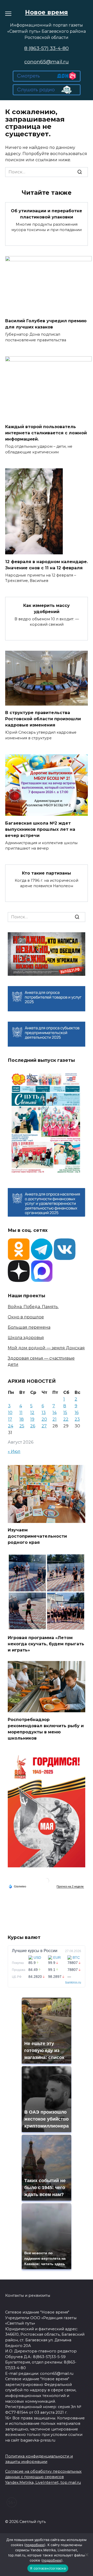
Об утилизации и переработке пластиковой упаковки (47, 214)
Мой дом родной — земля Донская (46, 1348)
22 (66, 1419)
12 (32, 1413)
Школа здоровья (26, 1338)
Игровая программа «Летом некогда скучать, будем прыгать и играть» (46, 1644)
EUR (57, 1958)
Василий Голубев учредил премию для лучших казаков (46, 324)
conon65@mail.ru (47, 62)
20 (44, 1419)
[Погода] (17, 1886)
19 (32, 1419)
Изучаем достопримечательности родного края (37, 1536)
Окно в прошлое (26, 1317)
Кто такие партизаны (47, 873)
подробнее (35, 2545)
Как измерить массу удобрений (47, 608)
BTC (76, 1958)
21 (55, 1419)
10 (10, 1413)
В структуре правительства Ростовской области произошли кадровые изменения (43, 719)
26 (33, 1426)
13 (44, 1413)
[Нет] (87, 2555)
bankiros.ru (73, 1982)
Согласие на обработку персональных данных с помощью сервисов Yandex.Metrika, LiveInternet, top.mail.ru (43, 2477)
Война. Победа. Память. (33, 1307)
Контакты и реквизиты (28, 2295)
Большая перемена (29, 1327)
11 (21, 1413)
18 (22, 1419)
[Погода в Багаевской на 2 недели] (70, 1887)
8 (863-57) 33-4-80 (47, 48)
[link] (47, 78)
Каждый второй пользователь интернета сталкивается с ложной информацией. (46, 433)
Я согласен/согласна (48, 2568)
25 (22, 1426)
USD (37, 1958)
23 (77, 1419)
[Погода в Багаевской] (47, 1882)
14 (55, 1413)
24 (11, 1426)
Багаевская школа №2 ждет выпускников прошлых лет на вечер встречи (40, 829)
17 (10, 1419)
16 (77, 1413)
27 (44, 1426)
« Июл (14, 1451)
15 (65, 1413)
